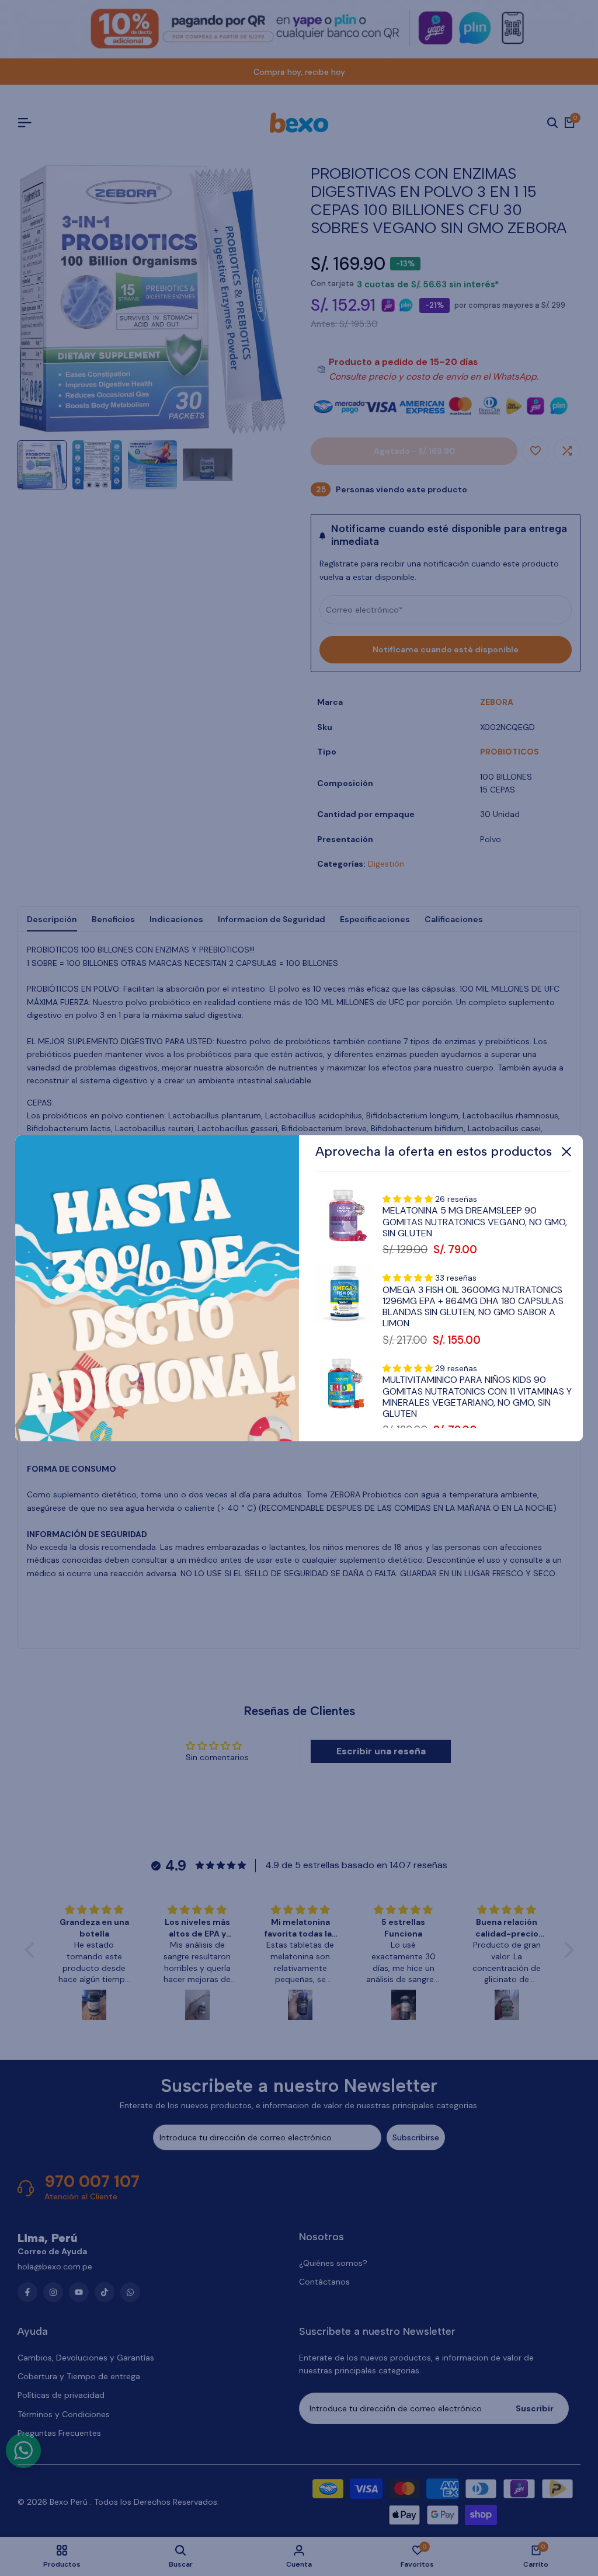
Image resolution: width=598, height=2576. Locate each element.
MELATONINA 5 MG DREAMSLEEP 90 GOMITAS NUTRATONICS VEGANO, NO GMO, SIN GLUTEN (475, 1222)
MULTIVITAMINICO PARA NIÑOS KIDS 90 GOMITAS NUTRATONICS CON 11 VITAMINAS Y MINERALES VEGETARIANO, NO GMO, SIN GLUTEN (477, 1397)
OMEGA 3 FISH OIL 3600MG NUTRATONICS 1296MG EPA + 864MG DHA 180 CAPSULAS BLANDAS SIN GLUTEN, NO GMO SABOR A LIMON (473, 1307)
